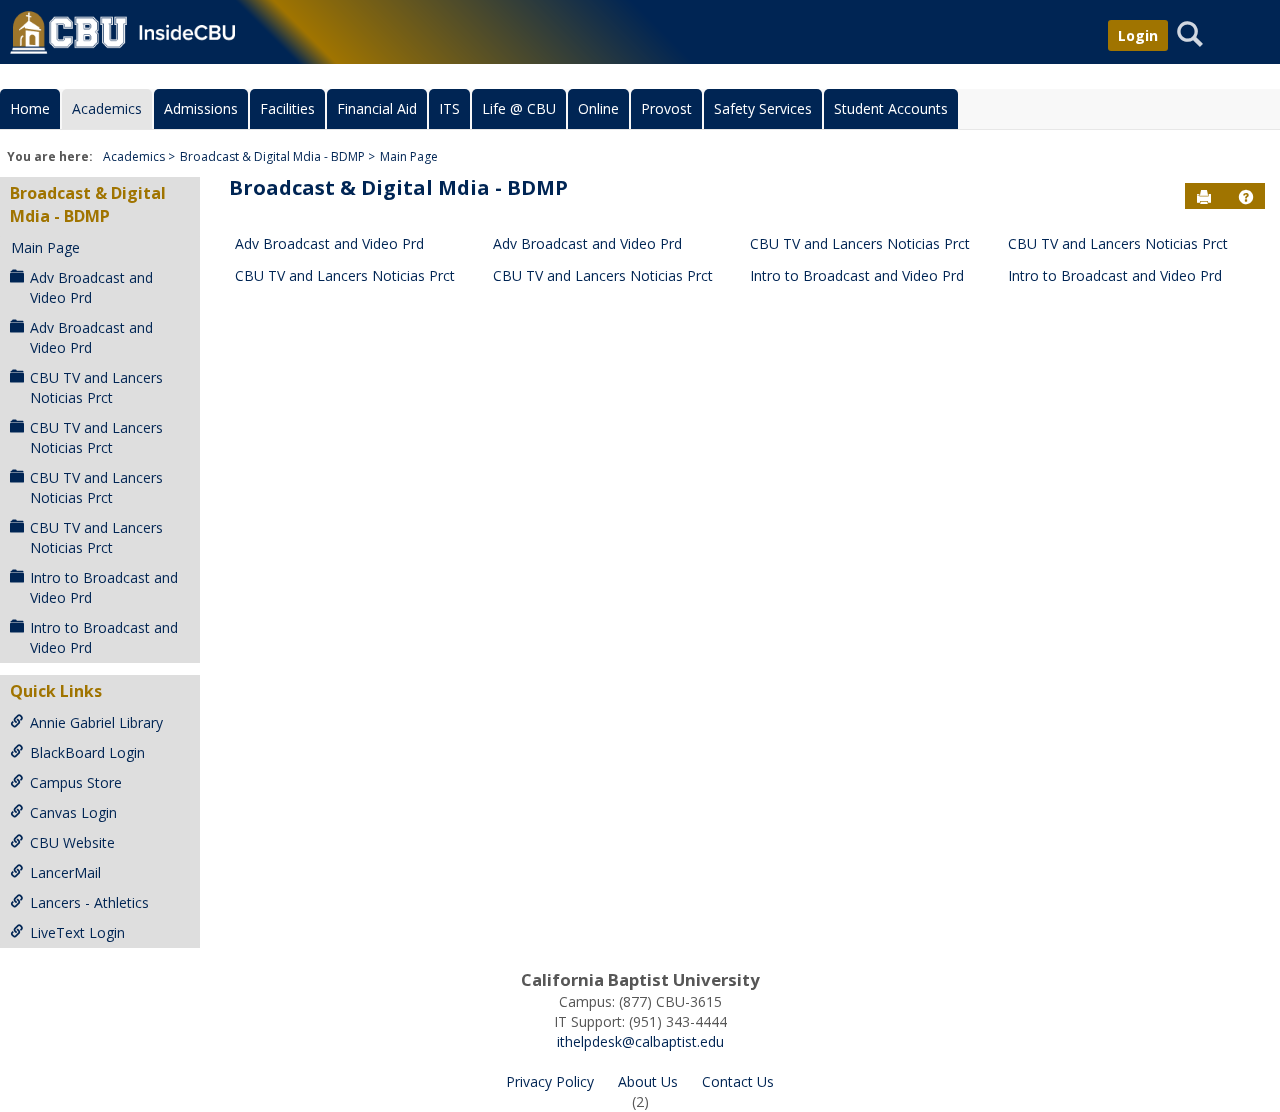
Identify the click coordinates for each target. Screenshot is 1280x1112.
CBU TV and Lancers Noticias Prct (96, 387)
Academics (107, 108)
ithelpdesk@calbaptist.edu (640, 1041)
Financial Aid (377, 108)
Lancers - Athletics (89, 902)
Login (1138, 35)
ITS (449, 108)
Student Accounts (891, 108)
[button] (1246, 197)
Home (30, 108)
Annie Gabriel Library (96, 722)
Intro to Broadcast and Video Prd (104, 587)
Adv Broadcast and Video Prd (91, 287)
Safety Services (763, 108)
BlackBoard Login (87, 752)
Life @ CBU (519, 108)
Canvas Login (73, 812)
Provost (666, 108)
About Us (648, 1081)
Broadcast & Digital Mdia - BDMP (272, 156)
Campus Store (76, 782)
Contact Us (738, 1081)
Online (598, 108)
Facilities (287, 108)
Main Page (409, 156)
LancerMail (65, 872)
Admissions (201, 108)
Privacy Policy (550, 1081)
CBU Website (72, 842)
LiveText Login (77, 932)
